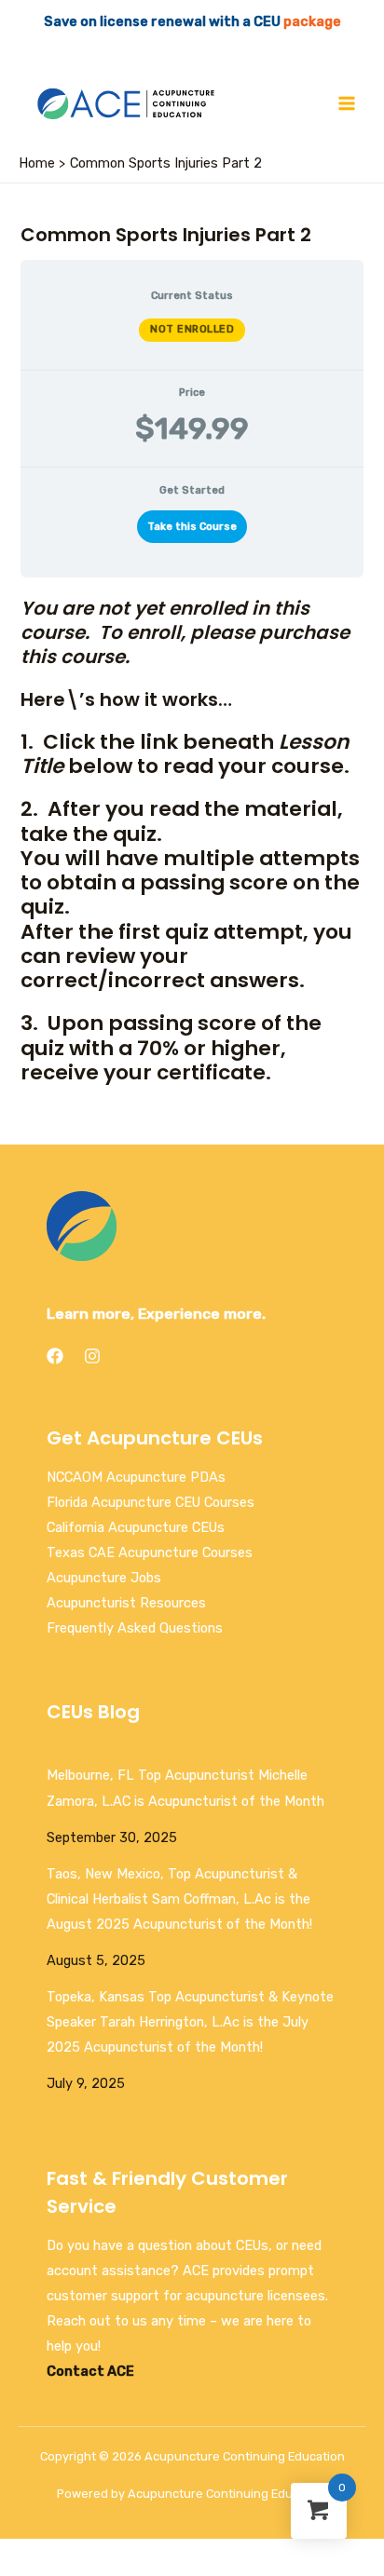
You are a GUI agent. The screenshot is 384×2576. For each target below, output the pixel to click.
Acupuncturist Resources (126, 1603)
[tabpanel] (192, 632)
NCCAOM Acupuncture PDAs (136, 1477)
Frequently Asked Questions (135, 1628)
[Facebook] (55, 1356)
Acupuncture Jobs (104, 1578)
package (312, 21)
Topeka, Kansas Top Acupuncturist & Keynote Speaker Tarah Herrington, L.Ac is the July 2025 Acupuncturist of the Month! (190, 2022)
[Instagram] (92, 1356)
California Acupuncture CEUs (136, 1527)
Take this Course (192, 527)
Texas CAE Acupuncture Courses (150, 1552)
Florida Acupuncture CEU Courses (151, 1502)
